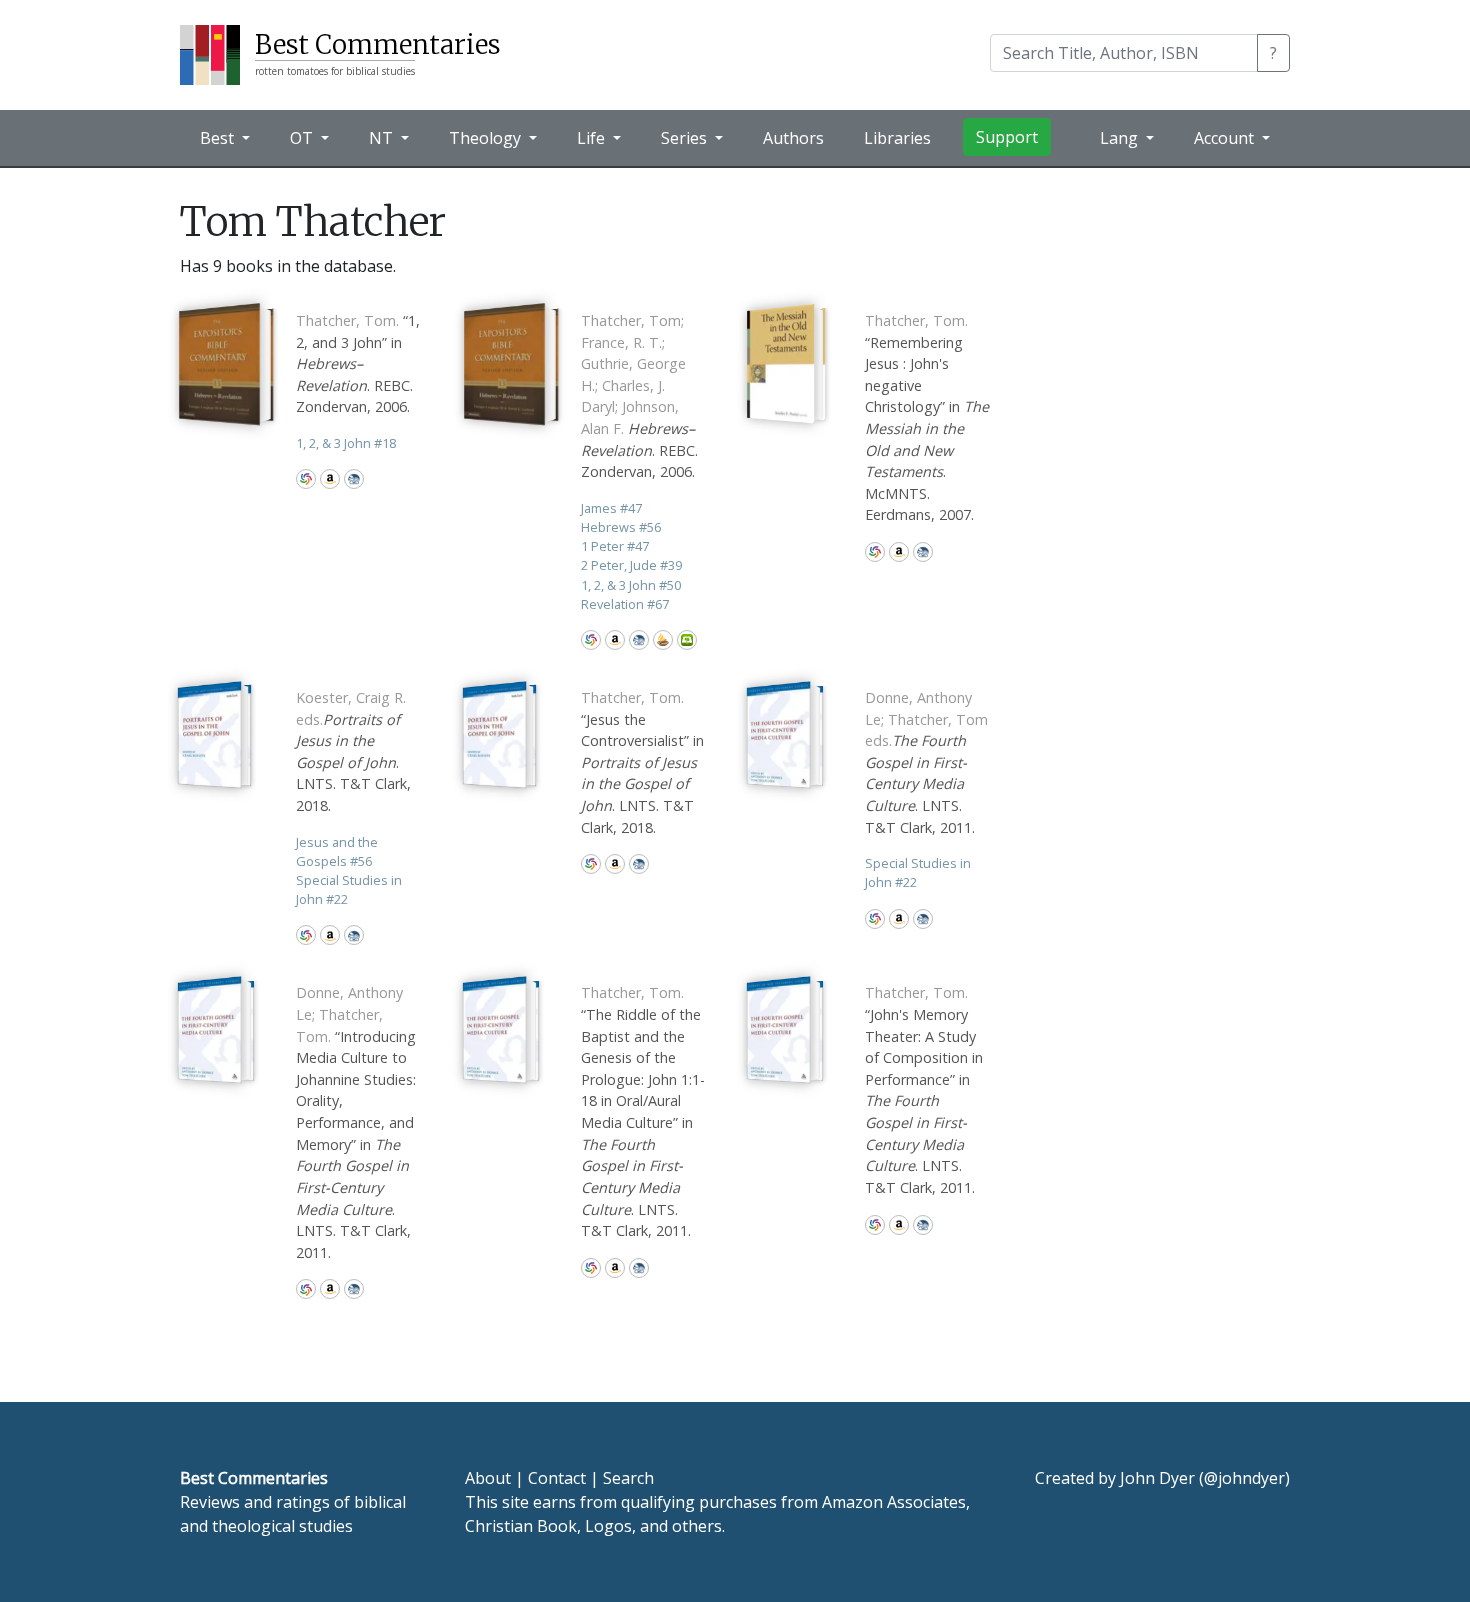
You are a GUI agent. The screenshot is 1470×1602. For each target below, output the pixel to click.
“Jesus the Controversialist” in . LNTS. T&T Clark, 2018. (642, 762)
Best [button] (219, 138)
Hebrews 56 (621, 527)
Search (628, 1478)
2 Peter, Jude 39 (631, 565)
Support (1007, 137)
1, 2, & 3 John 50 (631, 585)
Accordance (663, 640)
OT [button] (303, 138)
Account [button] (1226, 138)
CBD (354, 479)
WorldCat (306, 479)
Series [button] (686, 138)
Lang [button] (1121, 138)
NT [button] (383, 138)
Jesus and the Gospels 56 (337, 851)
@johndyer (1244, 1478)
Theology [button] (487, 138)
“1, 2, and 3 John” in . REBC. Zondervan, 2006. (358, 363)
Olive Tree (687, 640)
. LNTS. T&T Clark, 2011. (926, 762)
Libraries (897, 138)
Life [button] (593, 138)
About (488, 1478)
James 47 (611, 508)
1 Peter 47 (615, 546)
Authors (793, 138)
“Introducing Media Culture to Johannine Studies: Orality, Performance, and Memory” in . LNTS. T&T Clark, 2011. (356, 1122)
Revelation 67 (625, 604)
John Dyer (1157, 1478)
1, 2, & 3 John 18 (346, 443)
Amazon (330, 479)
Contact (557, 1478)
